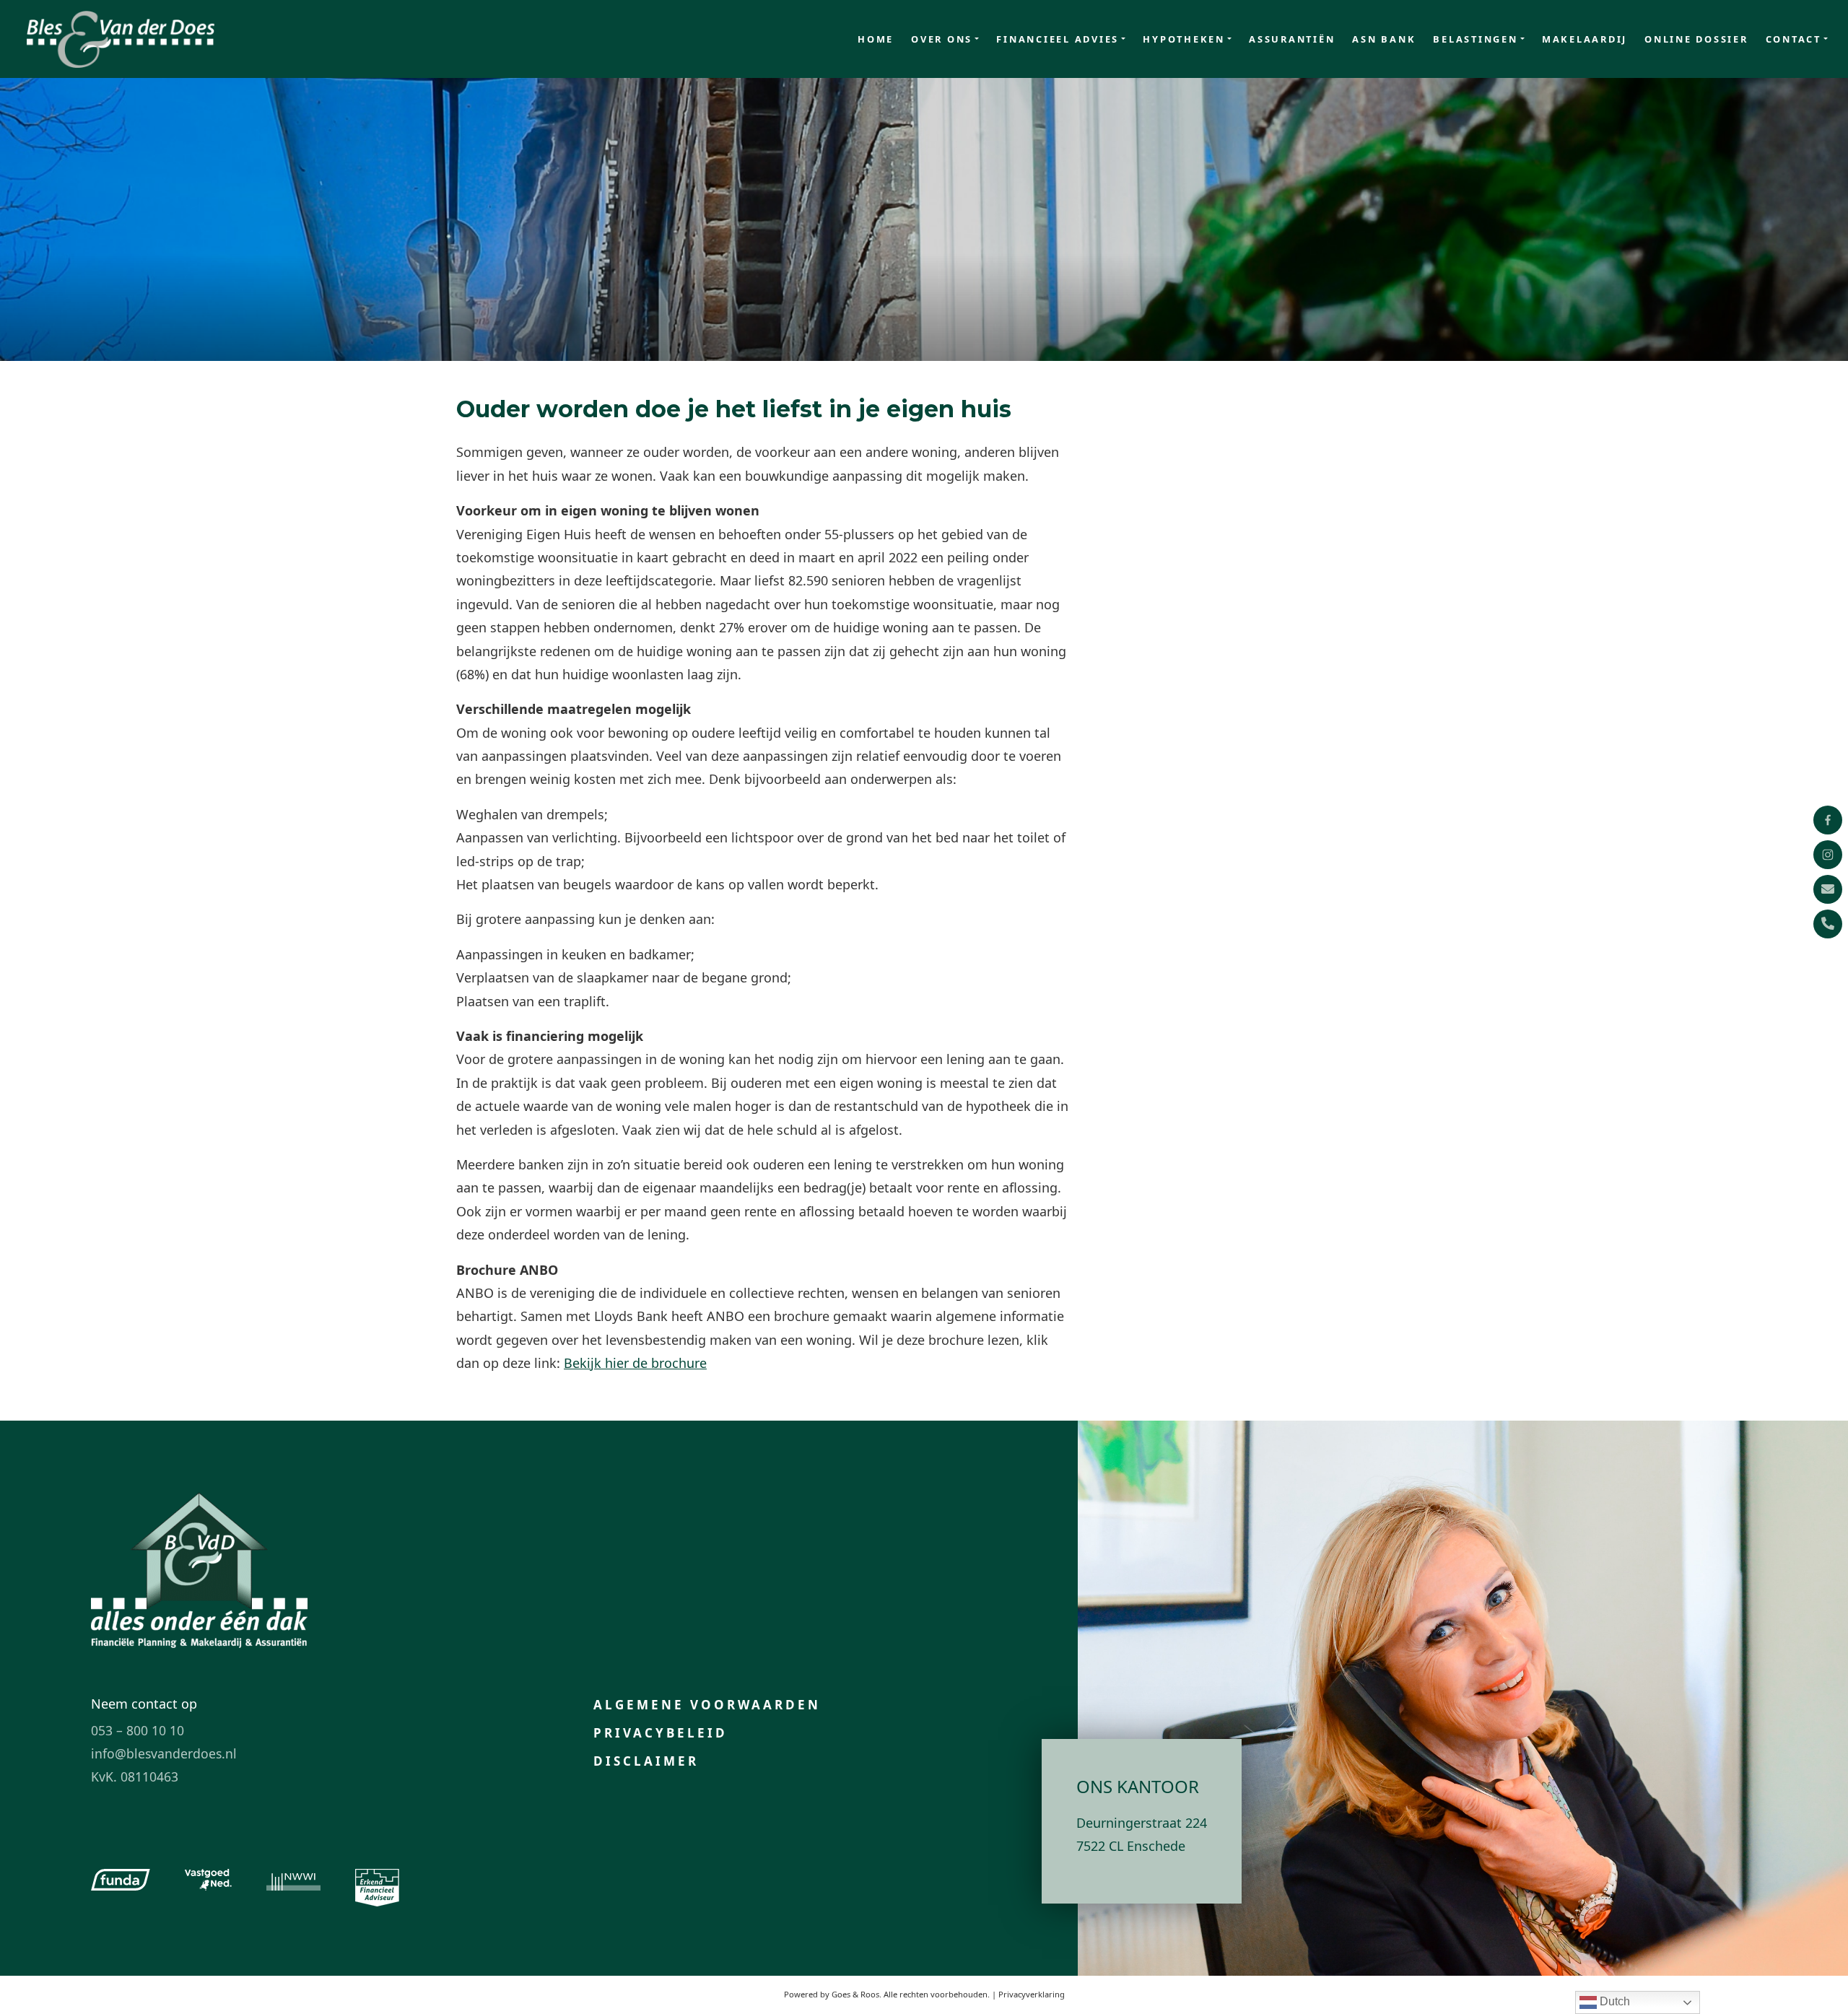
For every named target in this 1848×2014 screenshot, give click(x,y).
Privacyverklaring (1032, 1994)
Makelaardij (1585, 39)
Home (876, 39)
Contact (1793, 39)
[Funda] (121, 1880)
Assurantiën (1292, 39)
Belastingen (1475, 39)
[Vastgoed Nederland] (208, 1880)
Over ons (942, 39)
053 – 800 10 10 (138, 1730)
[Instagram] (1828, 855)
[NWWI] (293, 1880)
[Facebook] (1828, 820)
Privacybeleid (661, 1733)
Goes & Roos (855, 1994)
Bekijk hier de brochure (635, 1363)
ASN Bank (1384, 39)
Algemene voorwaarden (707, 1705)
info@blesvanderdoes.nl (164, 1753)
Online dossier (1696, 39)
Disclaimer (646, 1761)
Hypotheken (1184, 39)
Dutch (1613, 2001)
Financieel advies (1058, 39)
